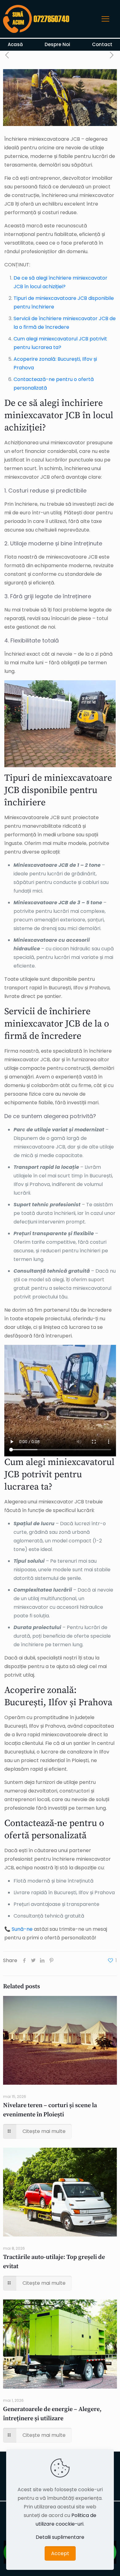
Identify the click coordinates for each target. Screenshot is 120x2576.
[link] (38, 19)
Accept (60, 2553)
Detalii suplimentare (60, 2537)
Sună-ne (22, 1929)
